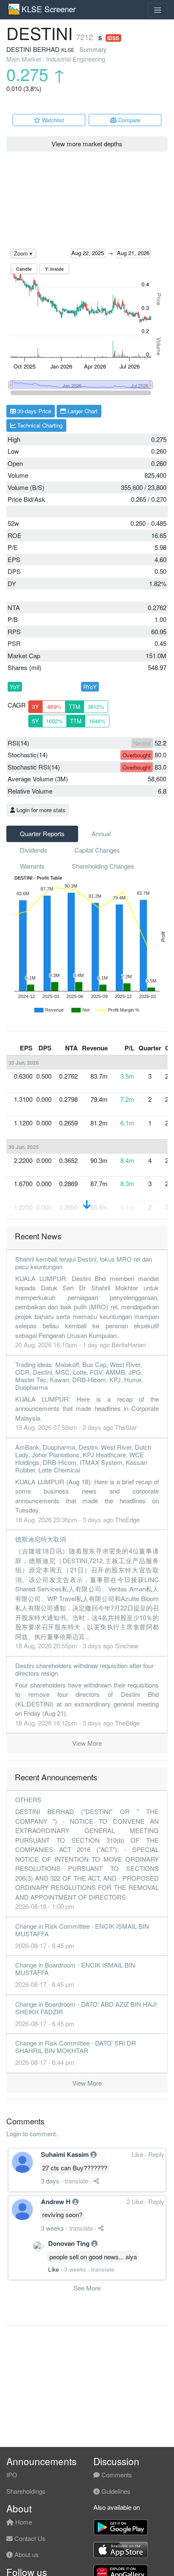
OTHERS (28, 1799)
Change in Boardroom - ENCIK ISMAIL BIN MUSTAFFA (75, 1969)
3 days (50, 2181)
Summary (93, 49)
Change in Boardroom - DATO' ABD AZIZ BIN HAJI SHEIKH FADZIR (86, 2008)
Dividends (34, 850)
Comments (116, 2475)
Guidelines (115, 2491)
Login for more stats (40, 810)
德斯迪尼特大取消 (41, 1539)
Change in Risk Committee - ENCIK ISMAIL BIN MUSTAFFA (82, 1930)
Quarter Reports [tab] (42, 833)
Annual (101, 833)
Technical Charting (39, 425)
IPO (12, 2475)
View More (87, 1743)
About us (26, 2554)
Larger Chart (82, 411)
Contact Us (29, 2538)
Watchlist (52, 120)
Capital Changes (97, 850)
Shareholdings (26, 2491)
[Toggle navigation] (158, 10)
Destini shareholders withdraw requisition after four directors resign (84, 1669)
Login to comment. (32, 2133)
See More (87, 2288)
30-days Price (33, 411)
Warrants (32, 866)
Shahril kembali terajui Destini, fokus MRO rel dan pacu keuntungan (84, 1263)
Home (23, 2522)
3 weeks (53, 2228)
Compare (128, 120)
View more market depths (87, 144)
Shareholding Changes (103, 866)
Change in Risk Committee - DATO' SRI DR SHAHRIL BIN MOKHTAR (76, 2047)
